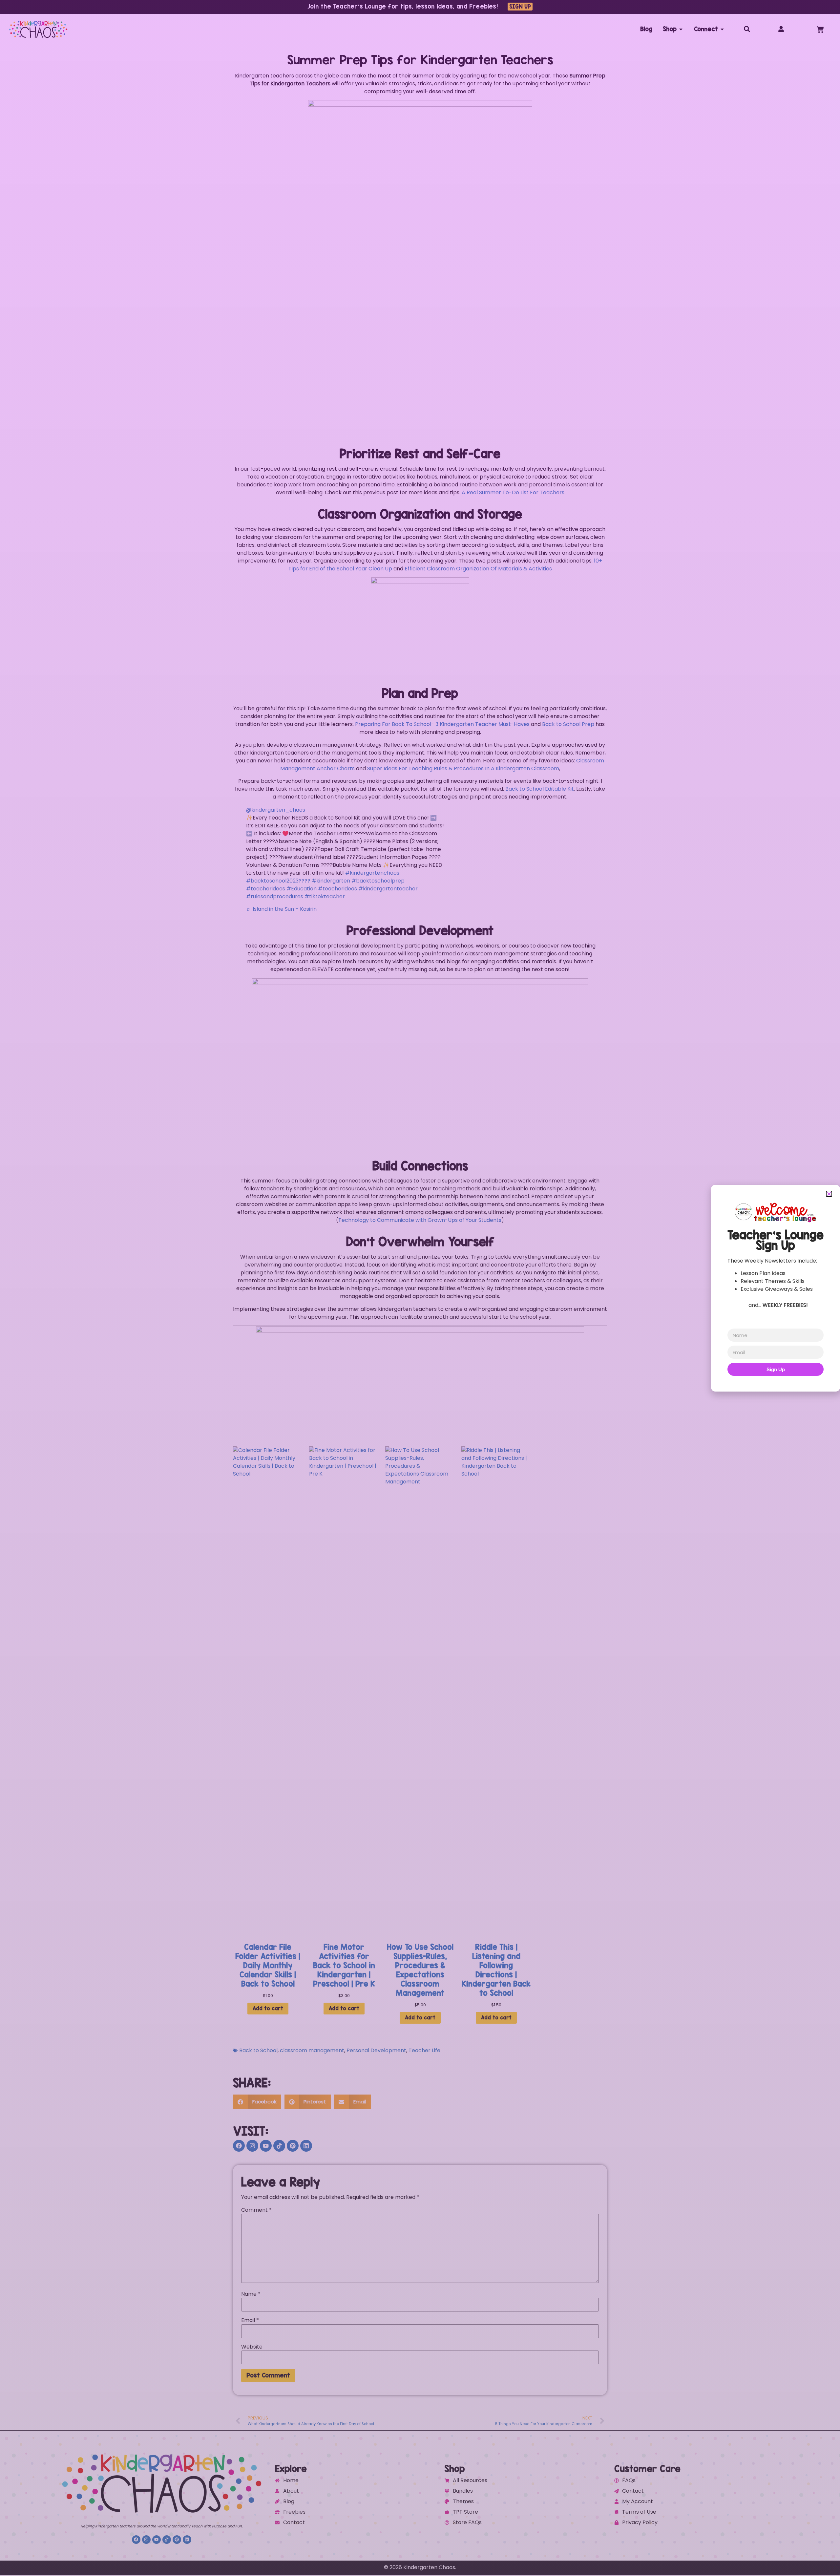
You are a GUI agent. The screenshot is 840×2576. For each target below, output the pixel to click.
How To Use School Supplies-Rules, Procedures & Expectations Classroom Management (420, 1970)
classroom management (312, 2050)
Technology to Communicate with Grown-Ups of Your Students (420, 1220)
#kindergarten (331, 881)
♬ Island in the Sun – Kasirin (281, 909)
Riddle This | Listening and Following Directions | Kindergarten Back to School (496, 1970)
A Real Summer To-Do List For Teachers (513, 492)
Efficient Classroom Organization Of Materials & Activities (478, 569)
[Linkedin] (306, 2146)
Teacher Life (424, 2050)
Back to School (258, 2050)
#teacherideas (266, 889)
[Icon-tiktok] (279, 2146)
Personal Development (376, 2050)
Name (251, 2294)
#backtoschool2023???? (278, 881)
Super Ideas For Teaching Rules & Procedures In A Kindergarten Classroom (463, 768)
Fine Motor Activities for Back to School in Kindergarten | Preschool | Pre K (344, 1965)
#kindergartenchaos (372, 873)
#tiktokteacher (325, 896)
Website (252, 2347)
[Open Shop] (681, 29)
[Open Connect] (722, 29)
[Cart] (820, 29)
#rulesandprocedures (275, 896)
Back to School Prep (568, 724)
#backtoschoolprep (378, 881)
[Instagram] (252, 2146)
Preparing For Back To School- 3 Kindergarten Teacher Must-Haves (442, 724)
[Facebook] (239, 2146)
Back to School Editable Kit (540, 789)
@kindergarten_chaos (276, 810)
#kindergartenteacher (388, 889)
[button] (257, 2102)
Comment (256, 2210)
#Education (302, 889)
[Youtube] (266, 2146)
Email (250, 2320)
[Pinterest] (293, 2146)
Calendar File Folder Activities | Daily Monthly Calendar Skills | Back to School (268, 1965)
